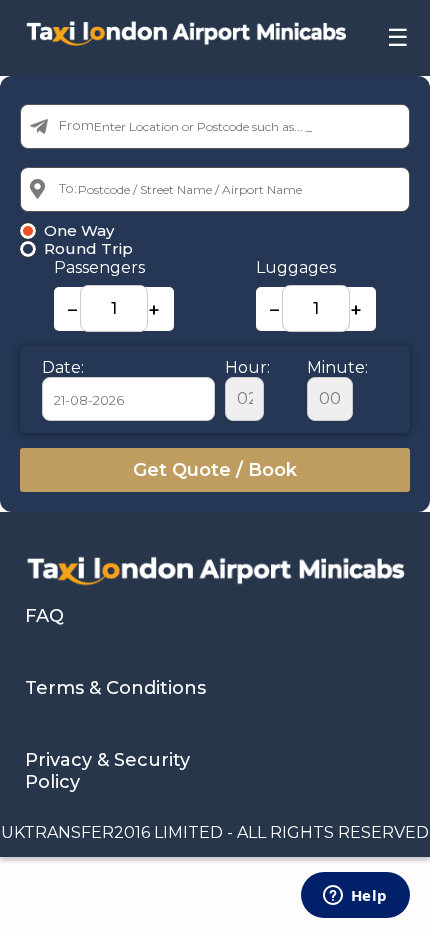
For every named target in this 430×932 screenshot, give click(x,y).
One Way (79, 231)
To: (68, 188)
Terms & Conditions (115, 688)
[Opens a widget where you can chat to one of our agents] (355, 897)
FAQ (44, 616)
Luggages (296, 267)
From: (78, 125)
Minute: (337, 367)
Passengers (99, 267)
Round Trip (88, 249)
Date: (63, 367)
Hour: (247, 367)
